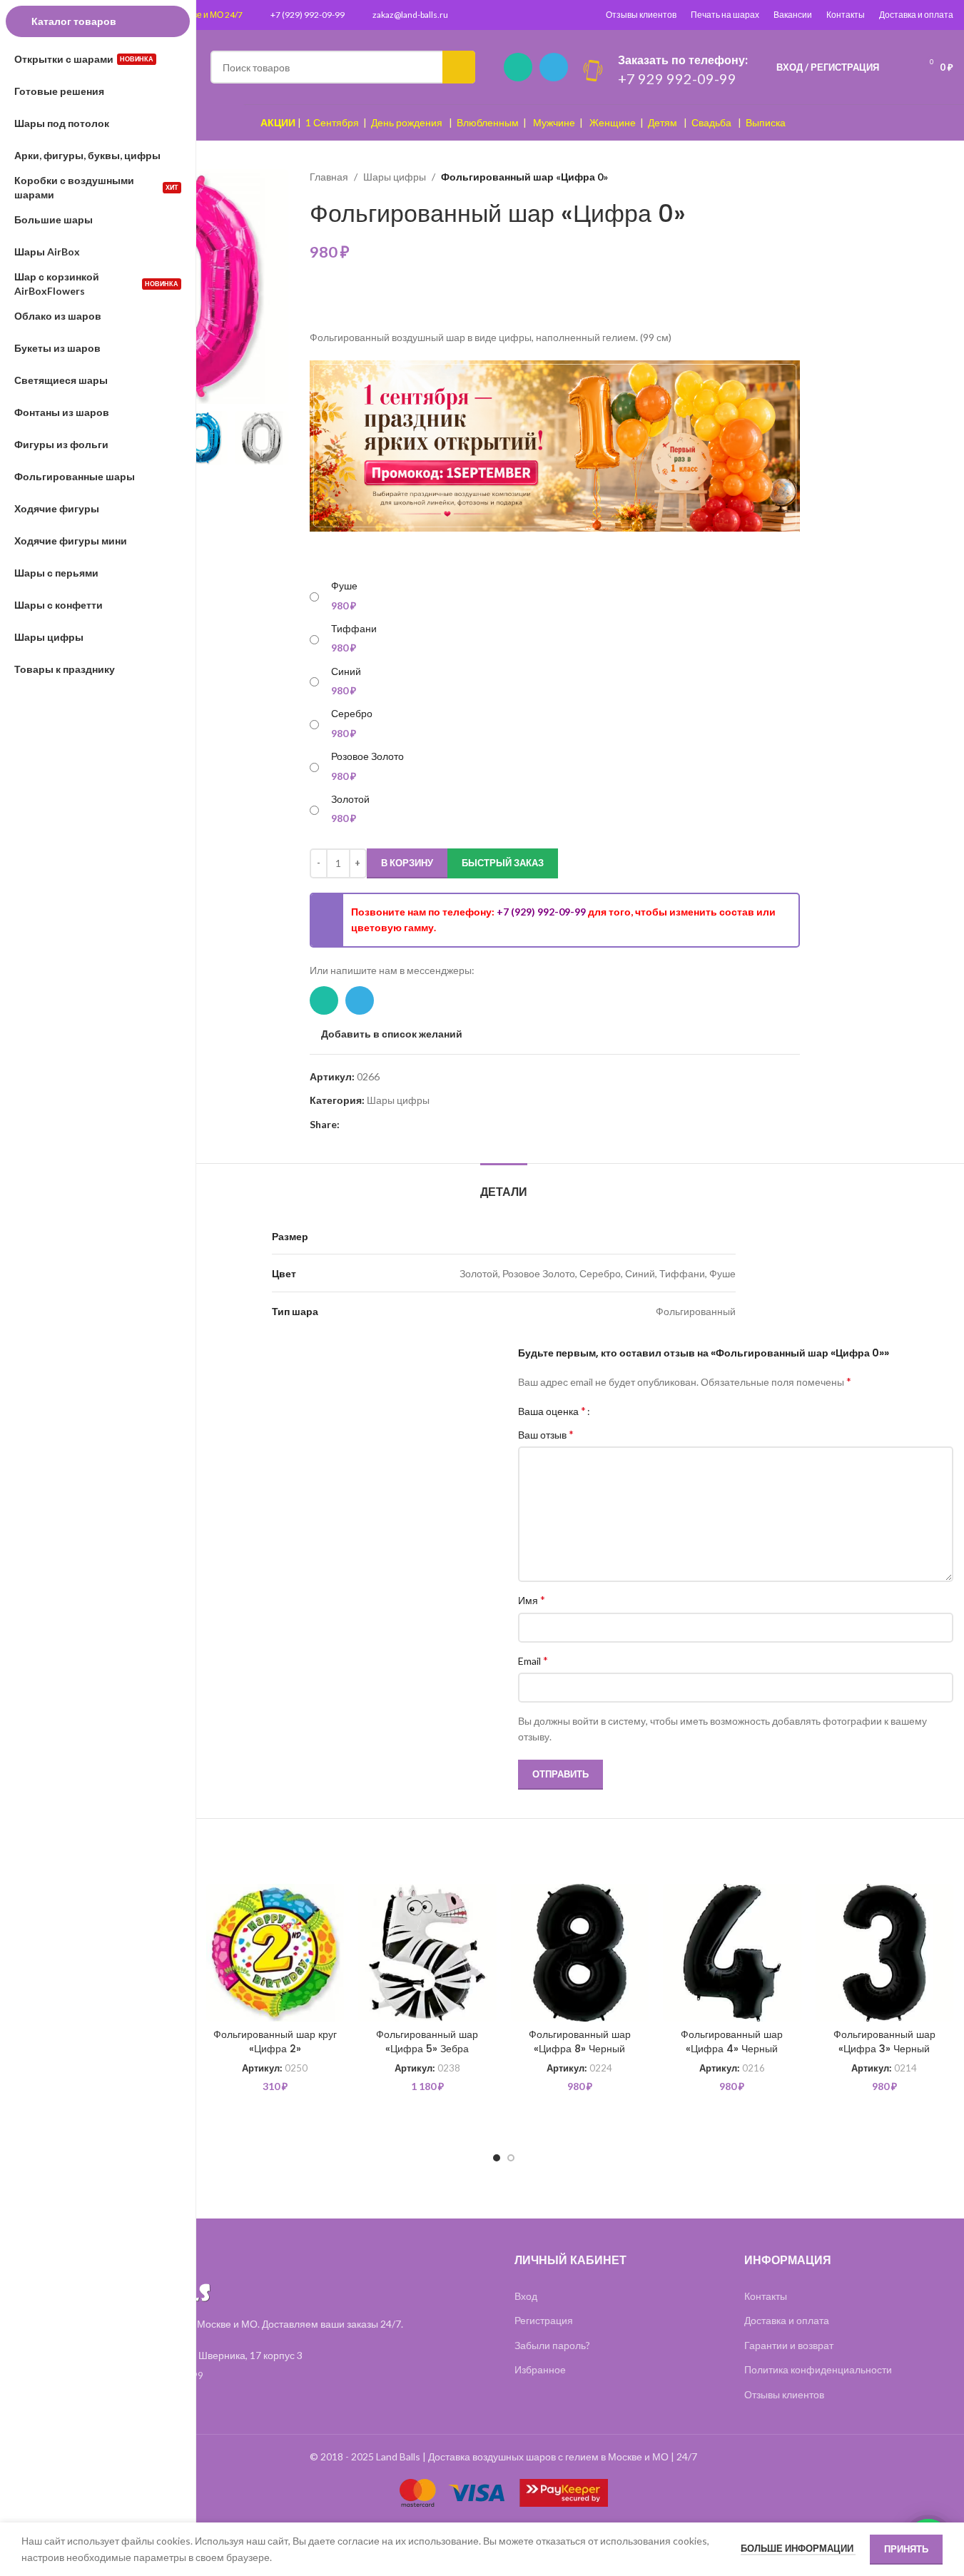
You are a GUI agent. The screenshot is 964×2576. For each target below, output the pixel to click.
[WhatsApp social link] (518, 67)
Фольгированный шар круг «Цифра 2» (275, 2042)
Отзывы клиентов (641, 15)
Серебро (352, 713)
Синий (346, 671)
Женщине (613, 122)
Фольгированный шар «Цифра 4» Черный (732, 2042)
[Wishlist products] (899, 67)
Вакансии (793, 15)
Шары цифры (395, 177)
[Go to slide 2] (511, 2158)
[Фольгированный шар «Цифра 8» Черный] (580, 1953)
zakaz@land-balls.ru (410, 15)
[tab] (504, 1185)
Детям (663, 122)
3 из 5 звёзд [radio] (628, 1411)
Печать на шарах (725, 15)
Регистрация (544, 2320)
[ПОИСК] (459, 67)
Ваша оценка (552, 1411)
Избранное (540, 2369)
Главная (329, 177)
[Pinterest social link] (348, 1125)
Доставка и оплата (916, 15)
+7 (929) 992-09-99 (308, 15)
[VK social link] (400, 1125)
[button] (270, 438)
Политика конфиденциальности (818, 2369)
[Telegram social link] (554, 67)
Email (533, 1660)
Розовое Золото (367, 756)
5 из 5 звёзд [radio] (649, 1411)
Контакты (846, 15)
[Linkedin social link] (365, 1125)
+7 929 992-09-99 (677, 78)
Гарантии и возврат (789, 2345)
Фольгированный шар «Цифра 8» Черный (580, 2042)
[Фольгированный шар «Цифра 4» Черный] (732, 1953)
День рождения (407, 122)
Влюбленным (488, 122)
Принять (906, 2549)
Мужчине (554, 122)
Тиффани (354, 628)
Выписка (766, 122)
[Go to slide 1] (497, 2158)
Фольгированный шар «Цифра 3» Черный (884, 2042)
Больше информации (798, 2548)
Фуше (344, 585)
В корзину (407, 863)
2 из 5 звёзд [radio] (617, 1411)
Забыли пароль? (552, 2345)
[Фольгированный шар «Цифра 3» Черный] (885, 1953)
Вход (526, 2296)
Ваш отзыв (546, 1434)
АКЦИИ (278, 122)
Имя (532, 1599)
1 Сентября (332, 122)
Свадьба (711, 122)
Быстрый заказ (503, 863)
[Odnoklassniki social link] (382, 1125)
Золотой (350, 799)
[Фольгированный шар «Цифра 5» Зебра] (427, 1953)
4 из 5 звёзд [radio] (638, 1411)
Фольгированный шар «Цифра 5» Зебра (427, 2042)
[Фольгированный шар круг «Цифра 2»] (275, 1953)
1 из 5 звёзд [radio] (606, 1411)
